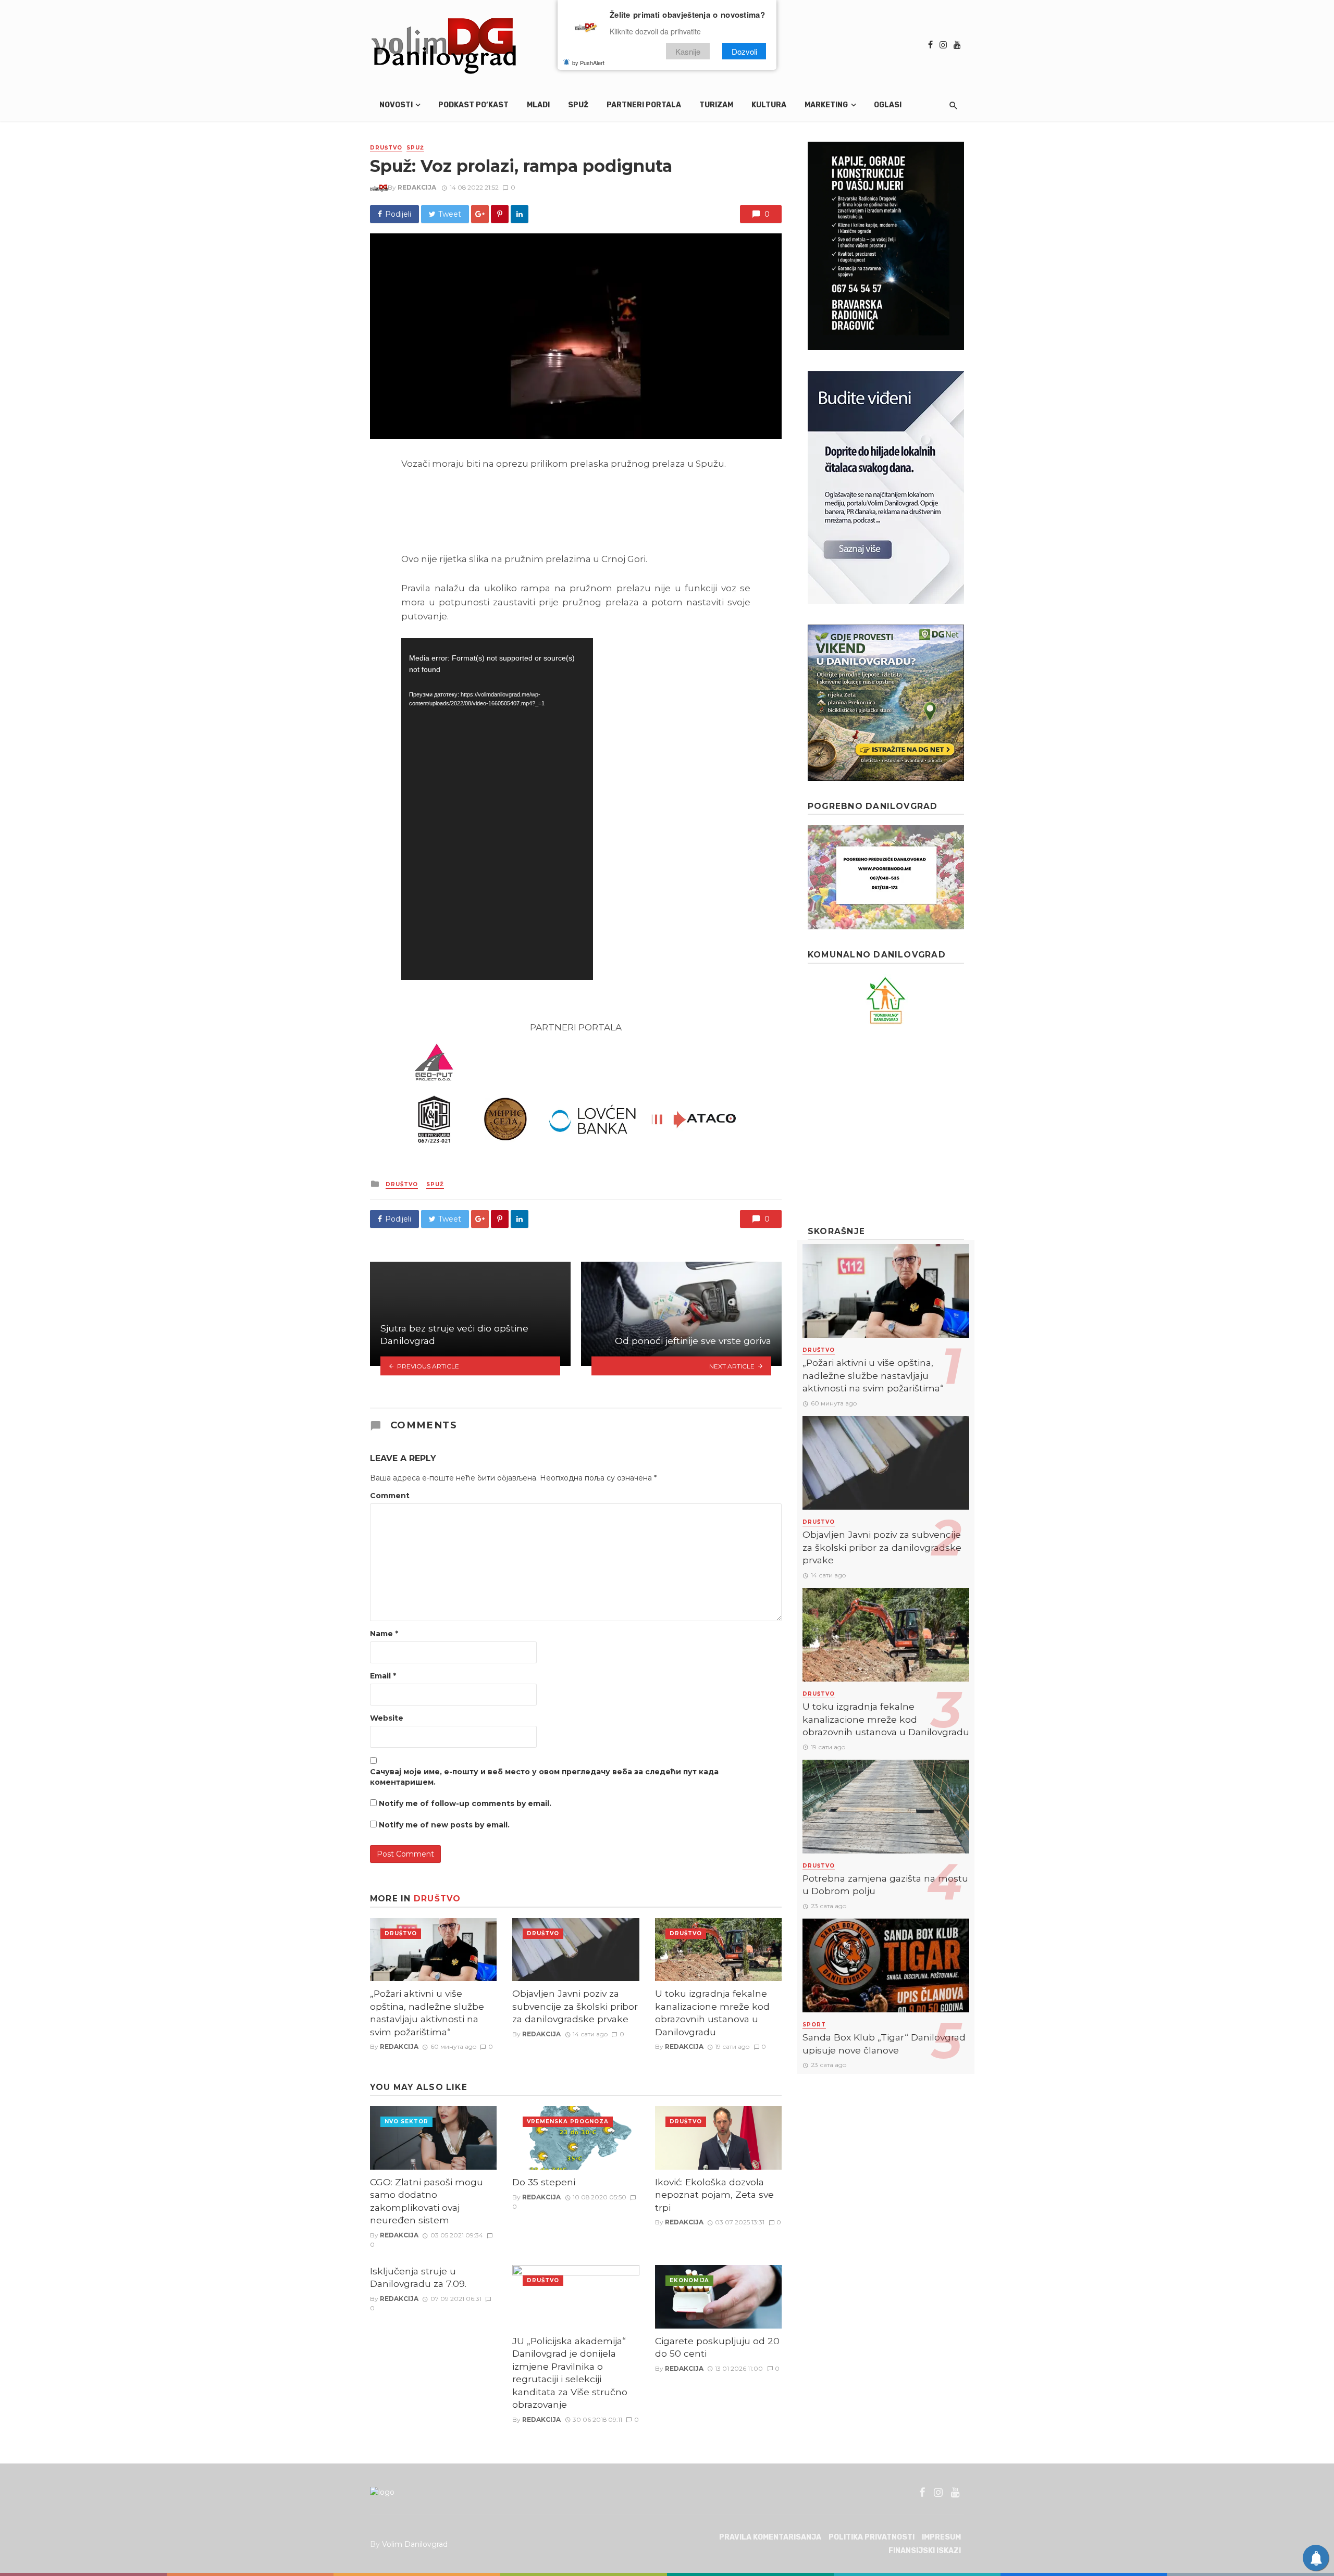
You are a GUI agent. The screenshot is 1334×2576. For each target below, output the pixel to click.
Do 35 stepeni (544, 2182)
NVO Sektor (406, 2121)
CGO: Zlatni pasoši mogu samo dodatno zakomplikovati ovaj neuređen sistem (427, 2201)
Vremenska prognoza (568, 2121)
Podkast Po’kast (473, 105)
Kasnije (688, 51)
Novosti (396, 105)
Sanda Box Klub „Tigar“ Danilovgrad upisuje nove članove (884, 2044)
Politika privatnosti (872, 2537)
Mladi (538, 105)
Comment (390, 1496)
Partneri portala (644, 105)
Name (384, 1634)
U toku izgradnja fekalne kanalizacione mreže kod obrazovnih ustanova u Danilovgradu (712, 2013)
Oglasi (888, 105)
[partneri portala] (576, 1094)
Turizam (716, 105)
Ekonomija (689, 2280)
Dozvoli (744, 51)
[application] (497, 809)
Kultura (769, 105)
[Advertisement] (886, 1125)
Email (383, 1676)
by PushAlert (588, 63)
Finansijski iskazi (925, 2551)
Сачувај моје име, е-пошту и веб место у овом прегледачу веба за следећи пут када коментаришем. (544, 1777)
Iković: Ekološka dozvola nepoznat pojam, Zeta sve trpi (714, 2195)
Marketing (826, 105)
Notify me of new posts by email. (444, 1825)
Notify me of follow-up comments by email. (465, 1803)
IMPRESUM (941, 2537)
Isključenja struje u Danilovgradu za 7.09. (418, 2278)
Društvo (386, 148)
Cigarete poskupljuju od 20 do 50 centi (717, 2347)
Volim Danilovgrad (415, 2544)
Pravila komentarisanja (770, 2537)
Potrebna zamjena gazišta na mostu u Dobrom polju (885, 1885)
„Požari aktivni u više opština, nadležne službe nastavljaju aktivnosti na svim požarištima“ (427, 2013)
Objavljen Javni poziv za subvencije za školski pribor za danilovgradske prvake (575, 2006)
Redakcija (417, 187)
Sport (814, 2025)
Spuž (578, 105)
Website (387, 1718)
